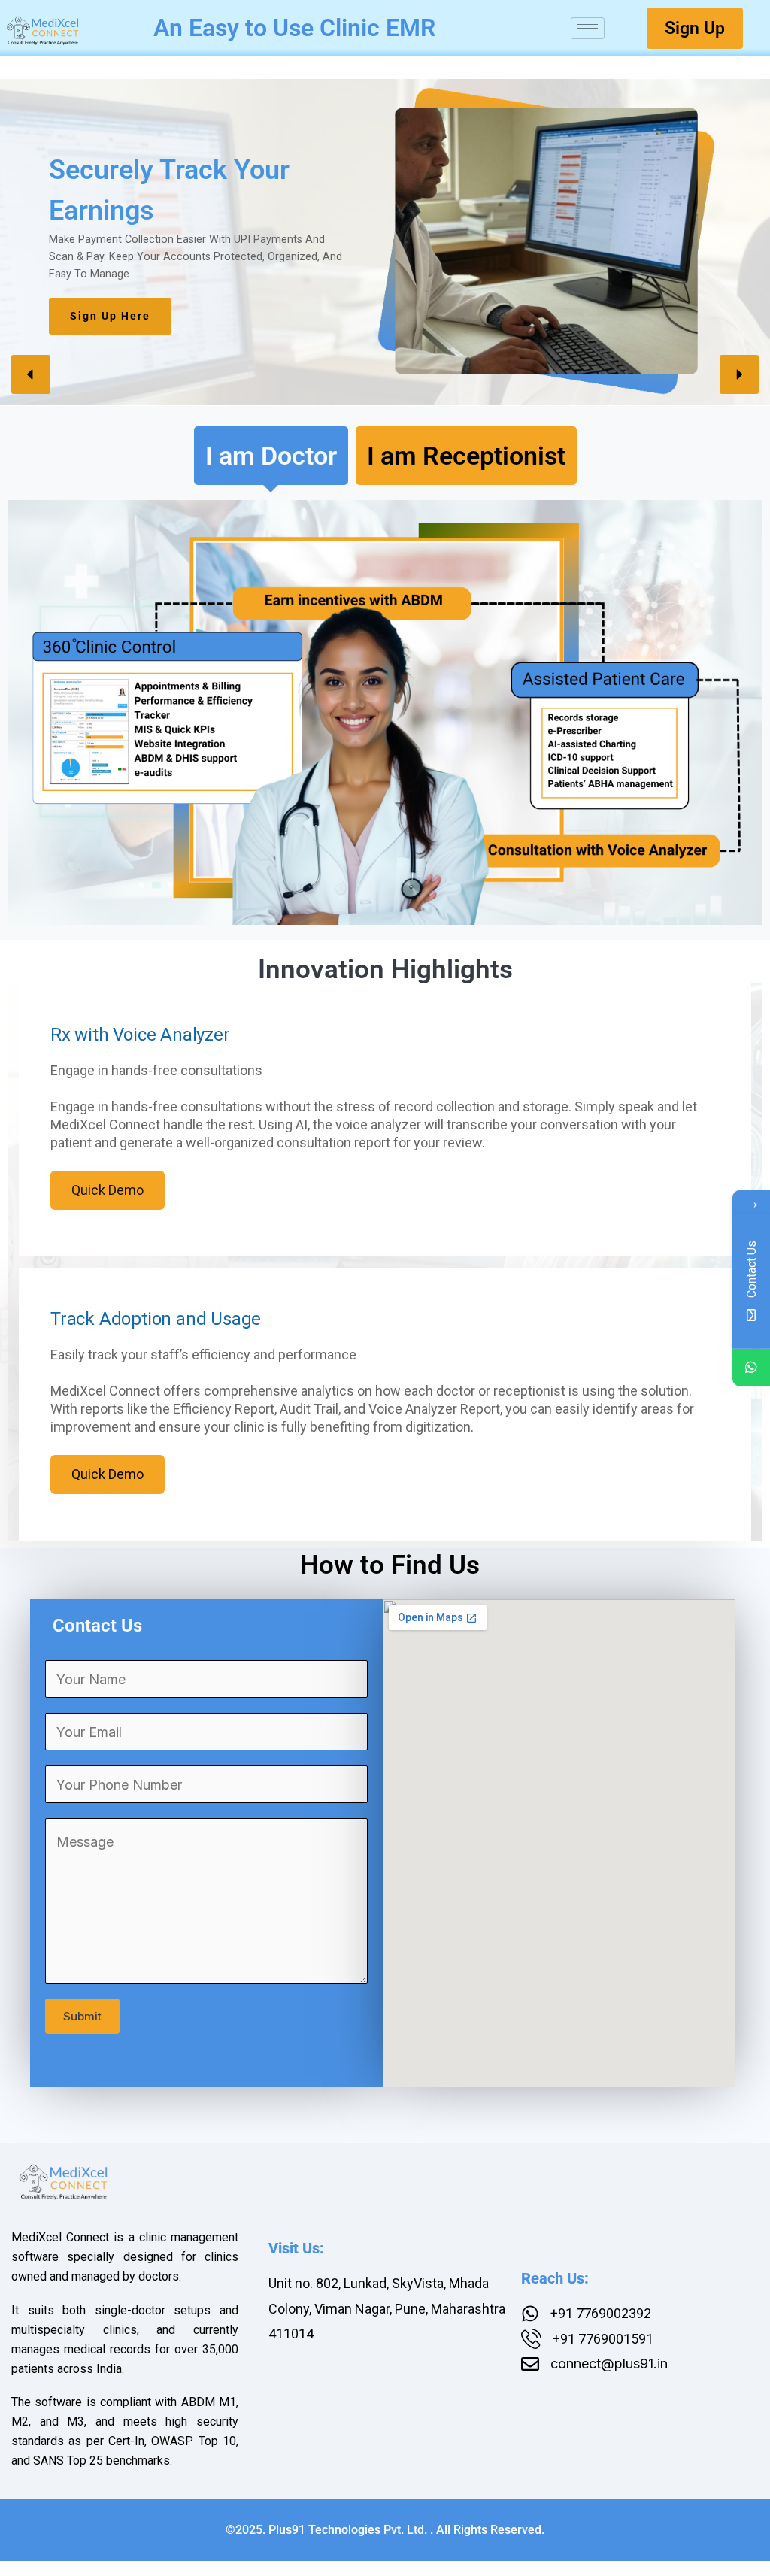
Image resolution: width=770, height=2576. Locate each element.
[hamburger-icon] (588, 28)
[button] (31, 374)
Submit (82, 2016)
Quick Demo (108, 1190)
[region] (385, 242)
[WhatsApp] (751, 1368)
